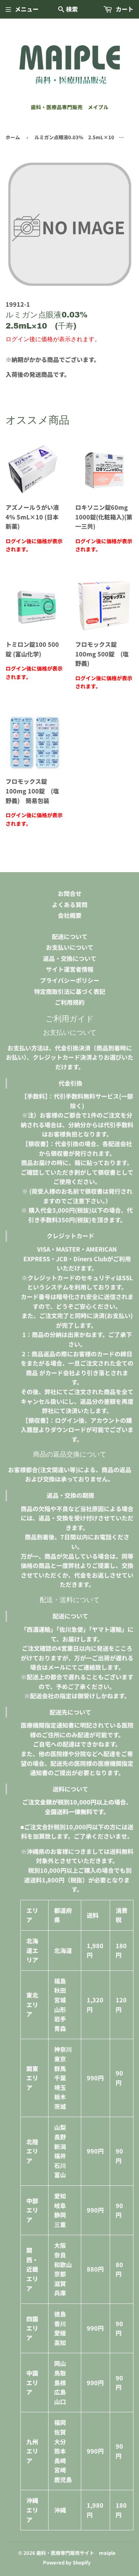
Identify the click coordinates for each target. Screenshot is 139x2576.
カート (124, 9)
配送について (70, 936)
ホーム (13, 137)
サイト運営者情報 (70, 969)
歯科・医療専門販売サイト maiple (76, 2553)
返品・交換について (70, 958)
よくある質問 (70, 904)
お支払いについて (70, 947)
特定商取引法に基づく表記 (70, 991)
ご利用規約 (70, 1002)
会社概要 (70, 915)
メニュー (27, 9)
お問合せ (70, 893)
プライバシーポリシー (70, 980)
